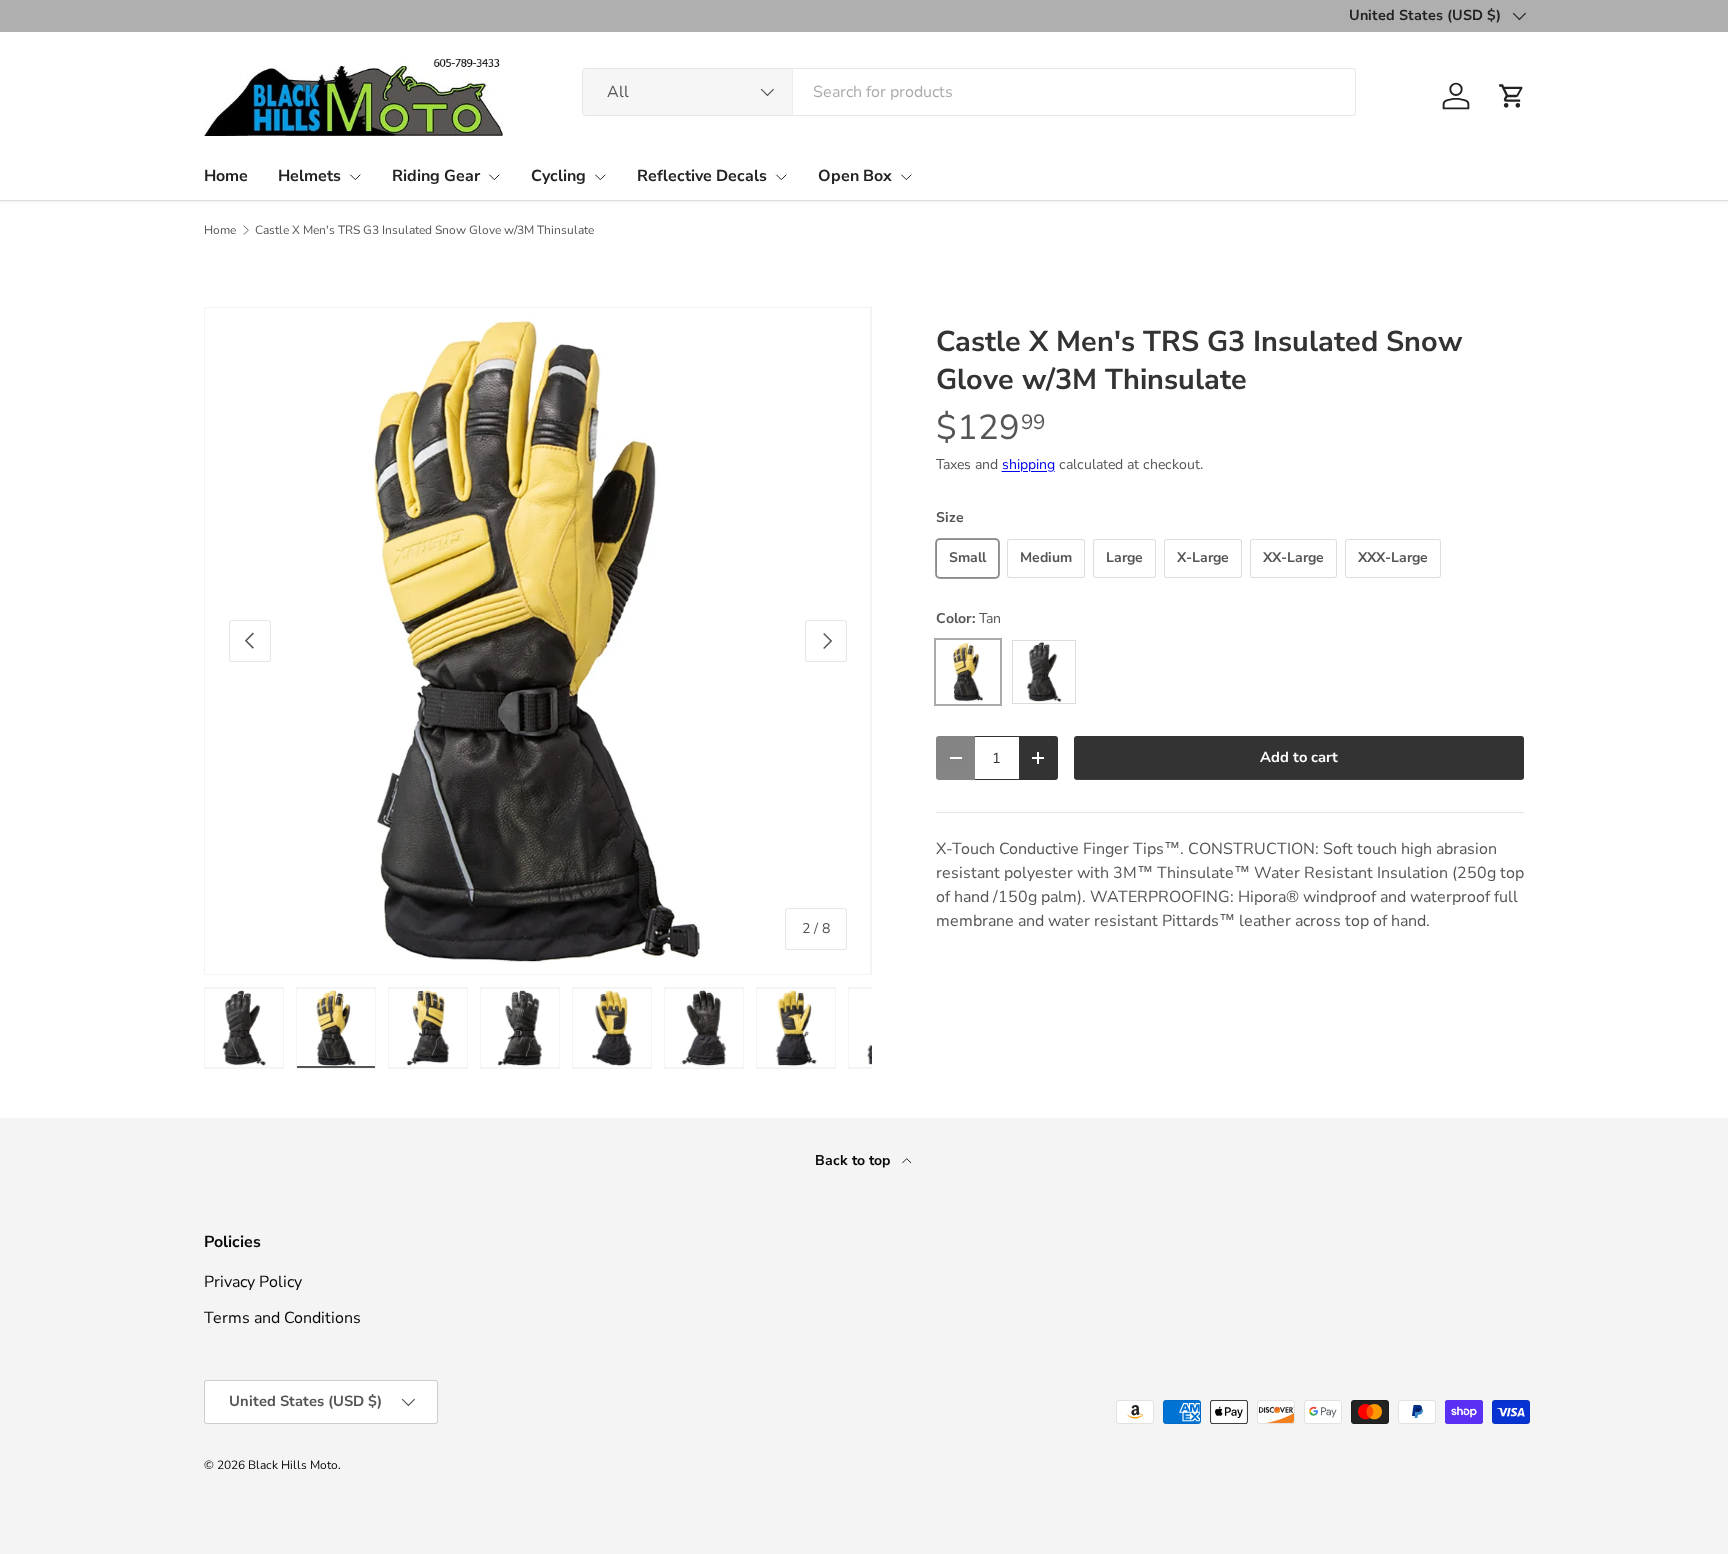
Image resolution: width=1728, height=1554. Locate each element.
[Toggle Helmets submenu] (355, 177)
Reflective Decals (702, 176)
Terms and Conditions (282, 1318)
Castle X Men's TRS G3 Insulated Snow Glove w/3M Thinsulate (424, 230)
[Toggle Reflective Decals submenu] (781, 177)
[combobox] (969, 92)
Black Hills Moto (293, 1465)
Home (226, 176)
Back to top (854, 1160)
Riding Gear (436, 176)
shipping (1028, 464)
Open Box (855, 176)
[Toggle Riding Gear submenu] (494, 177)
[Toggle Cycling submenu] (600, 177)
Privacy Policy (253, 1282)
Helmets (309, 176)
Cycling (558, 176)
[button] (1512, 96)
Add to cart (1299, 757)
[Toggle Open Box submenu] (906, 177)
